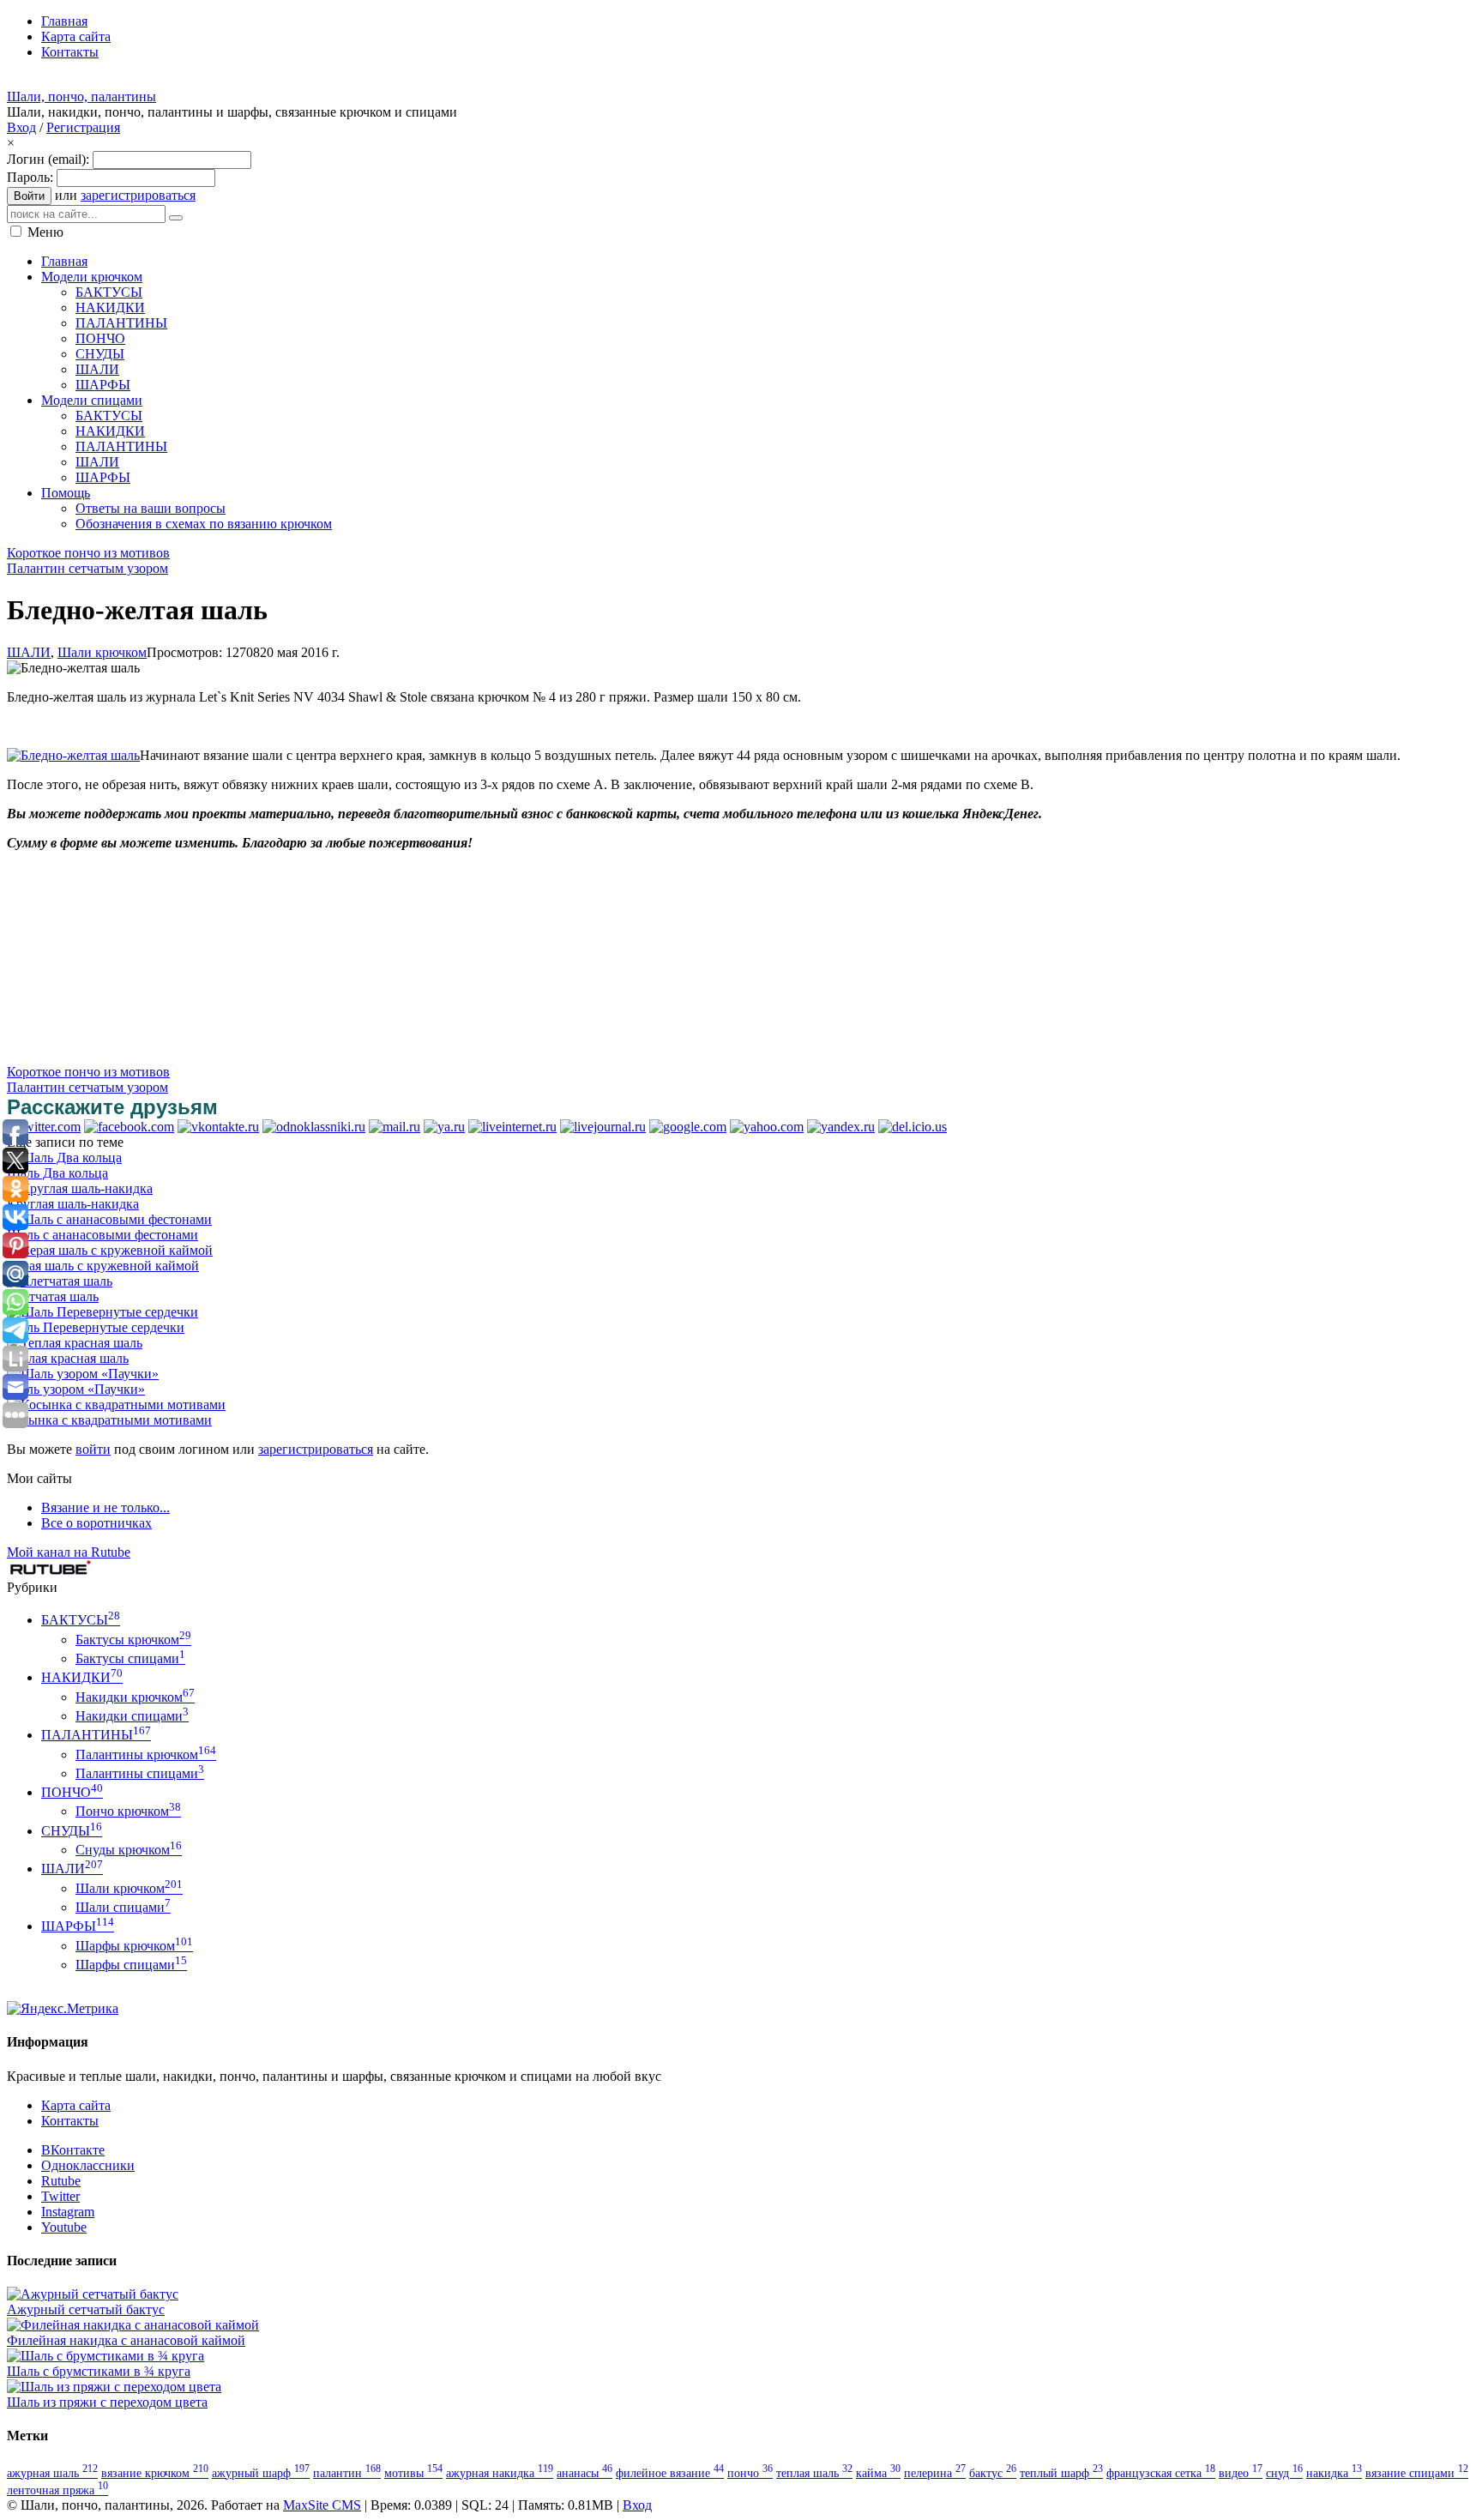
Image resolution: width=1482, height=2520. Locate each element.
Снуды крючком (129, 1850)
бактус (993, 2473)
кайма (878, 2473)
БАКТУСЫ (81, 1620)
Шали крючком (102, 652)
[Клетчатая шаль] (60, 1281)
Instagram (68, 2212)
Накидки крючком (135, 1697)
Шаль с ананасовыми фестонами (102, 1235)
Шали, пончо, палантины (81, 96)
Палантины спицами (140, 1773)
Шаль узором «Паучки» (76, 1389)
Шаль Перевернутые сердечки (96, 1327)
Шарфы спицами (131, 1965)
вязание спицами (1417, 2473)
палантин (347, 2473)
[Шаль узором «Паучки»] (83, 1374)
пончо (750, 2473)
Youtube (64, 2227)
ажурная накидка (500, 2473)
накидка (1334, 2473)
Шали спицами (123, 1907)
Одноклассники (88, 2165)
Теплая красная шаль (68, 1358)
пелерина (935, 2473)
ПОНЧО (72, 1792)
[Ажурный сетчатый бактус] (93, 2294)
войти (93, 1449)
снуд (1284, 2473)
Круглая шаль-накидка (73, 1204)
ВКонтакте (73, 2150)
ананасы (584, 2473)
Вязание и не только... (105, 1507)
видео (1241, 2473)
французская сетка (1161, 2473)
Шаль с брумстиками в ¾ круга (99, 2371)
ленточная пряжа (57, 2490)
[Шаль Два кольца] (64, 1158)
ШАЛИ (29, 652)
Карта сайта (76, 2105)
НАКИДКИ (82, 1677)
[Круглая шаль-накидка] (80, 1188)
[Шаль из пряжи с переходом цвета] (114, 2387)
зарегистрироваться (138, 195)
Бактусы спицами (130, 1658)
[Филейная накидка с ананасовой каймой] (133, 2325)
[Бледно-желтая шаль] (73, 755)
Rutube (61, 2181)
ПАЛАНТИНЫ (96, 1735)
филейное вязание (670, 2473)
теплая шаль (814, 2473)
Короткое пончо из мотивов (88, 553)
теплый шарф (1061, 2473)
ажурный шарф (261, 2473)
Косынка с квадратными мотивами (109, 1420)
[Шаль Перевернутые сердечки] (102, 1312)
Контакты (70, 2121)
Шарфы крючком (134, 1946)
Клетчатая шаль (53, 1296)
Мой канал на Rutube (69, 1552)
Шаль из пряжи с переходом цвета (107, 2402)
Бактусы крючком (133, 1640)
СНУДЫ (72, 1831)
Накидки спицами (132, 1716)
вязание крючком (155, 2473)
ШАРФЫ (78, 1926)
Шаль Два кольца (57, 1173)
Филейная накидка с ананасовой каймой (126, 2340)
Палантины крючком (146, 1754)
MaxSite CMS (322, 2505)
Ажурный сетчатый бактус (86, 2309)
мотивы (413, 2473)
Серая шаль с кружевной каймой (103, 1266)
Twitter (60, 2196)
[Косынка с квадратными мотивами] (116, 1405)
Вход (21, 127)
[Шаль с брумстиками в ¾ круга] (105, 2356)
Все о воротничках (96, 1523)
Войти (29, 196)
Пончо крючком (128, 1811)
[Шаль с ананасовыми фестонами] (109, 1219)
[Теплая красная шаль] (75, 1343)
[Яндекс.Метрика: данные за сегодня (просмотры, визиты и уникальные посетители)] (63, 2009)
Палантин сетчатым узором (87, 568)
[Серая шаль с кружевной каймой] (110, 1250)
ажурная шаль (52, 2473)
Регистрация (83, 127)
